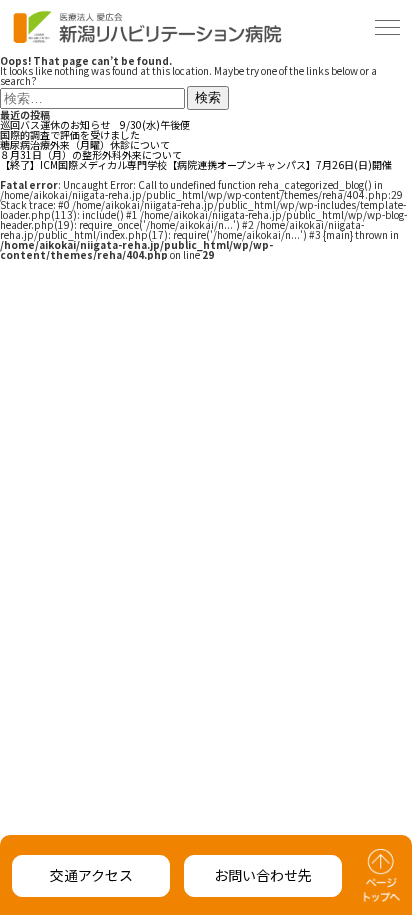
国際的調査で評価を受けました (70, 134)
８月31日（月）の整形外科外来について (91, 154)
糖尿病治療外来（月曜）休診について (85, 144)
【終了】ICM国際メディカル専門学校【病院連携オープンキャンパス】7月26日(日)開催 (196, 164)
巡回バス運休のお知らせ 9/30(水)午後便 (95, 124)
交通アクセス (91, 875)
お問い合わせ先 (263, 875)
